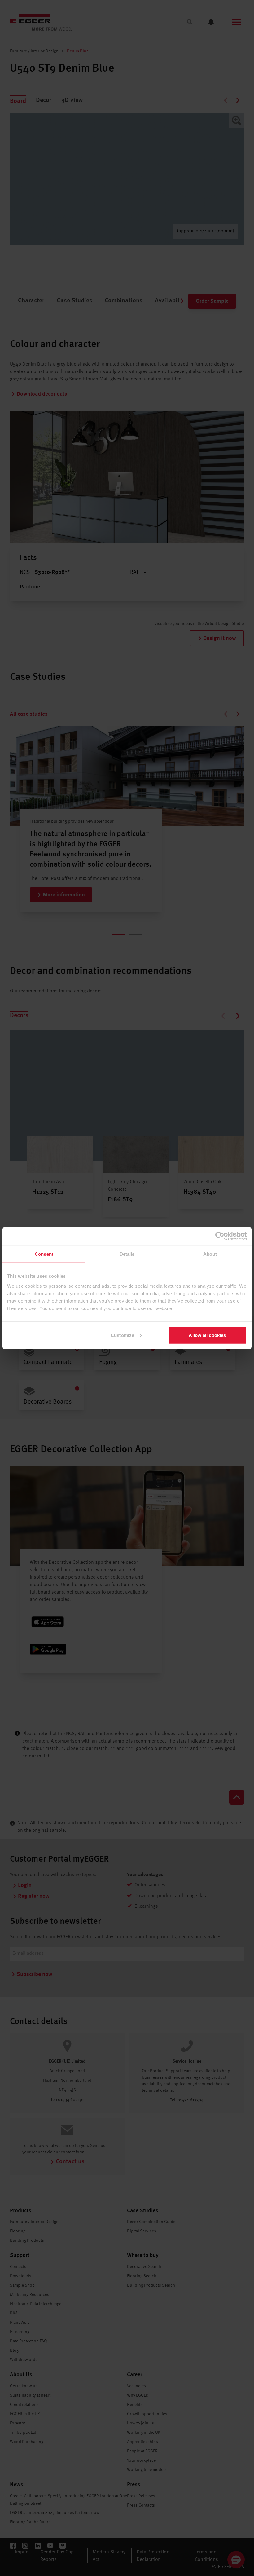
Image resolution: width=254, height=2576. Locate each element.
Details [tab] (127, 1254)
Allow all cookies (207, 1335)
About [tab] (210, 1254)
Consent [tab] (44, 1254)
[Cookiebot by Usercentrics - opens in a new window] (220, 1236)
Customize (122, 1335)
